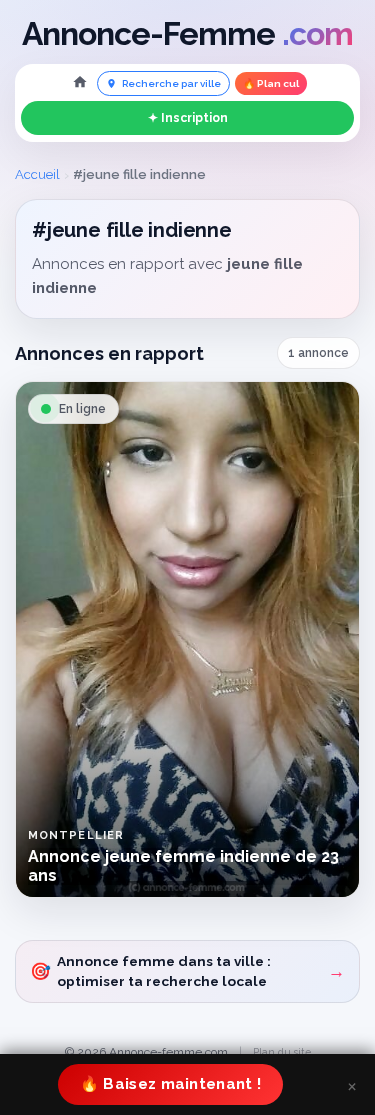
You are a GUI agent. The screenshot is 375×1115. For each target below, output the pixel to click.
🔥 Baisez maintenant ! (170, 1084)
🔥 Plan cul (271, 83)
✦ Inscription (188, 118)
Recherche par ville (171, 83)
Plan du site (282, 1052)
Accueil (37, 174)
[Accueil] (80, 83)
